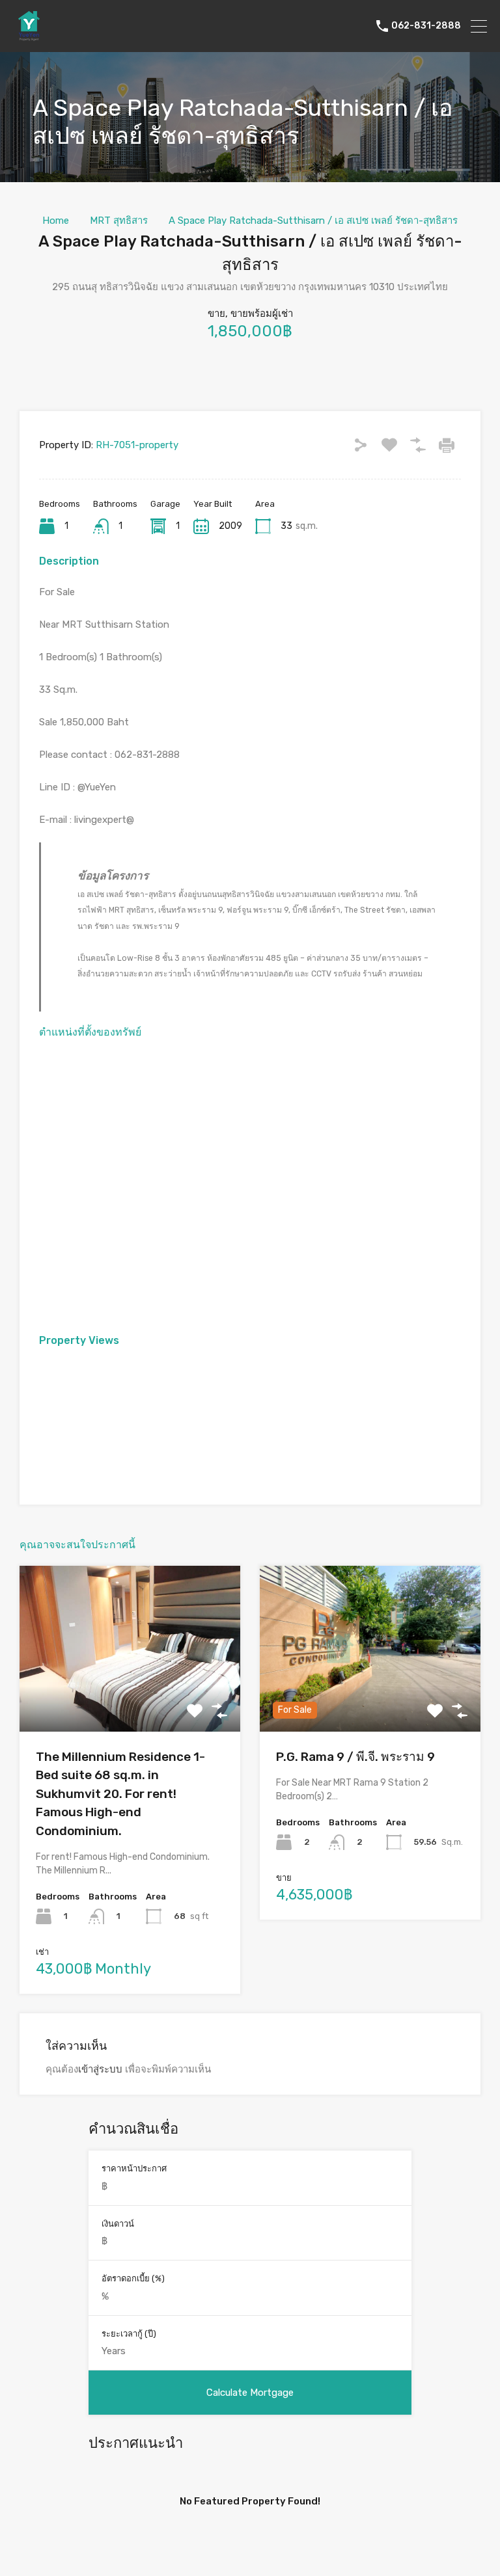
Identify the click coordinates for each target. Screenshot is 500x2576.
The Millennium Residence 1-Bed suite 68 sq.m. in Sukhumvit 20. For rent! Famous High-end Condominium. (120, 1794)
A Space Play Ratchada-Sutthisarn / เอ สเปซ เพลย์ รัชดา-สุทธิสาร (313, 221)
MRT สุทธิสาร (119, 221)
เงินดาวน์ (118, 2224)
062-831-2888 (426, 26)
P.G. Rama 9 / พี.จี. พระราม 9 (355, 1757)
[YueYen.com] (29, 36)
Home (56, 221)
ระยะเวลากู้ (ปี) (129, 2334)
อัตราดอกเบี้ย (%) (133, 2278)
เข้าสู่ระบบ (100, 2069)
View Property (130, 1698)
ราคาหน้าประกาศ (134, 2168)
